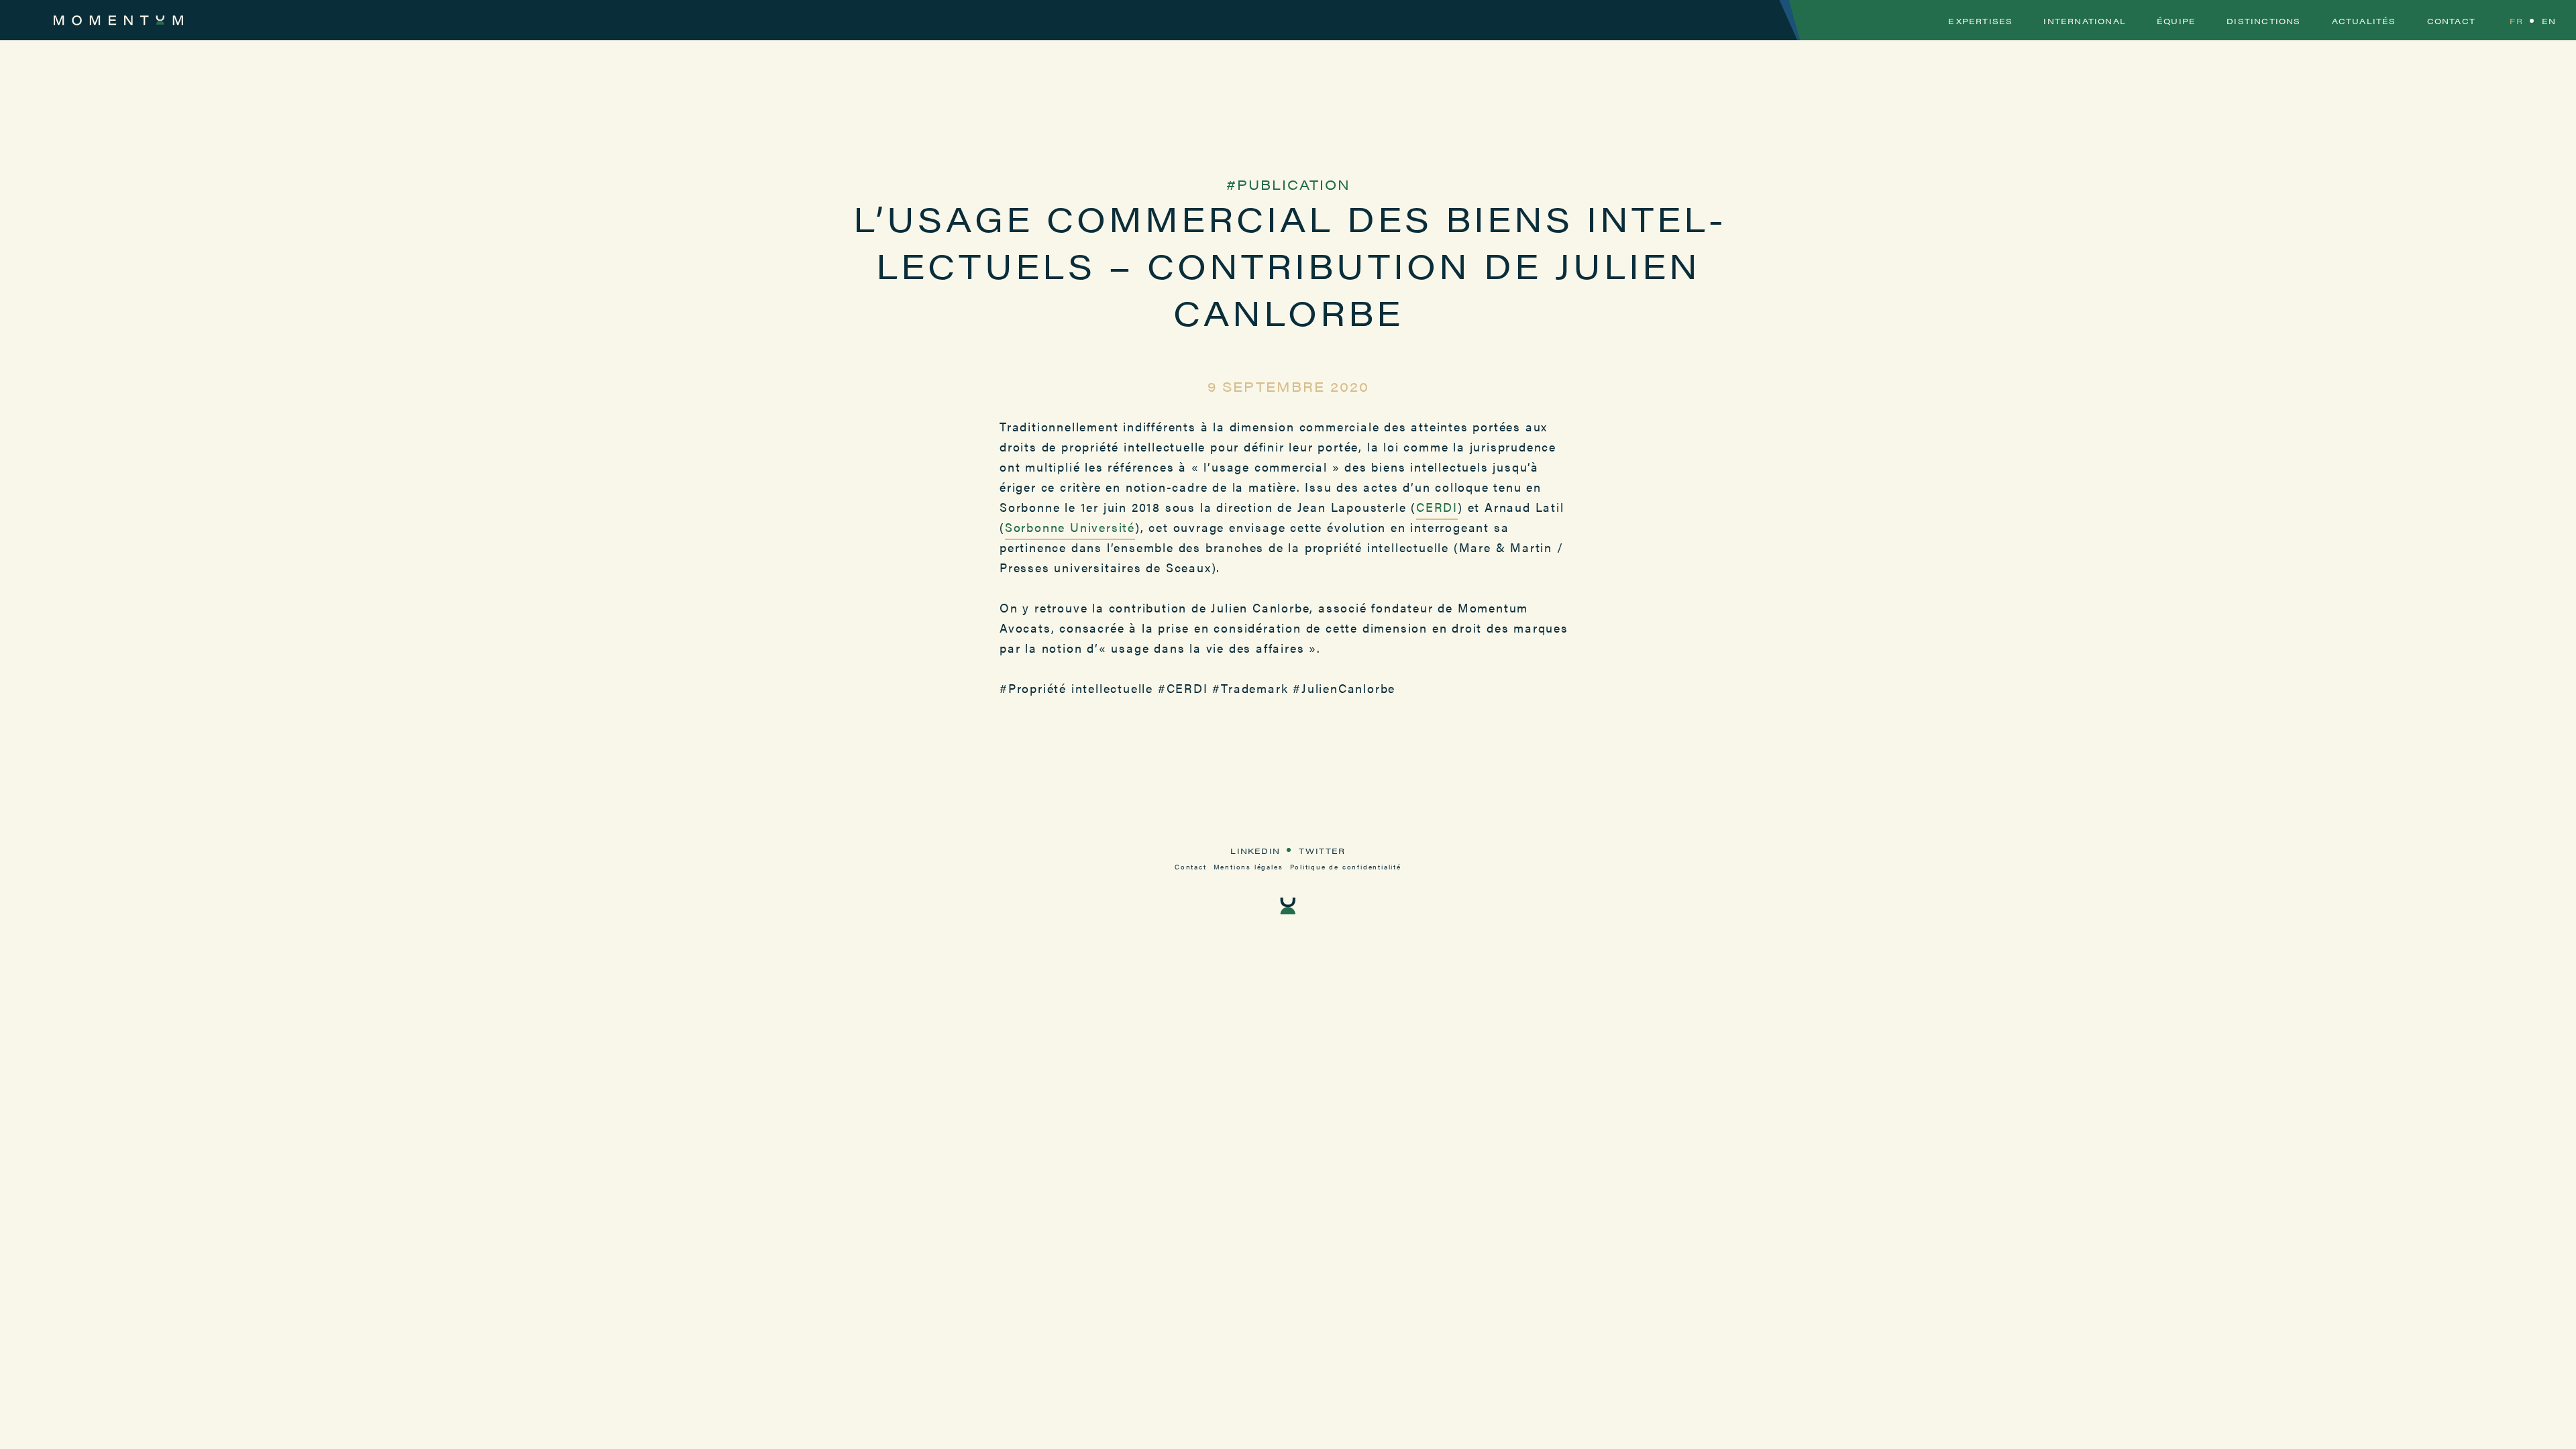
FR (2516, 21)
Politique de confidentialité (1346, 867)
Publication (1294, 184)
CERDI (1437, 507)
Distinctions (2263, 21)
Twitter (1322, 851)
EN (2549, 21)
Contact (2451, 21)
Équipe (2176, 21)
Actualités (2364, 21)
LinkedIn (1255, 851)
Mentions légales (1248, 867)
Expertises (1980, 21)
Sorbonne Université (1070, 527)
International (2085, 21)
